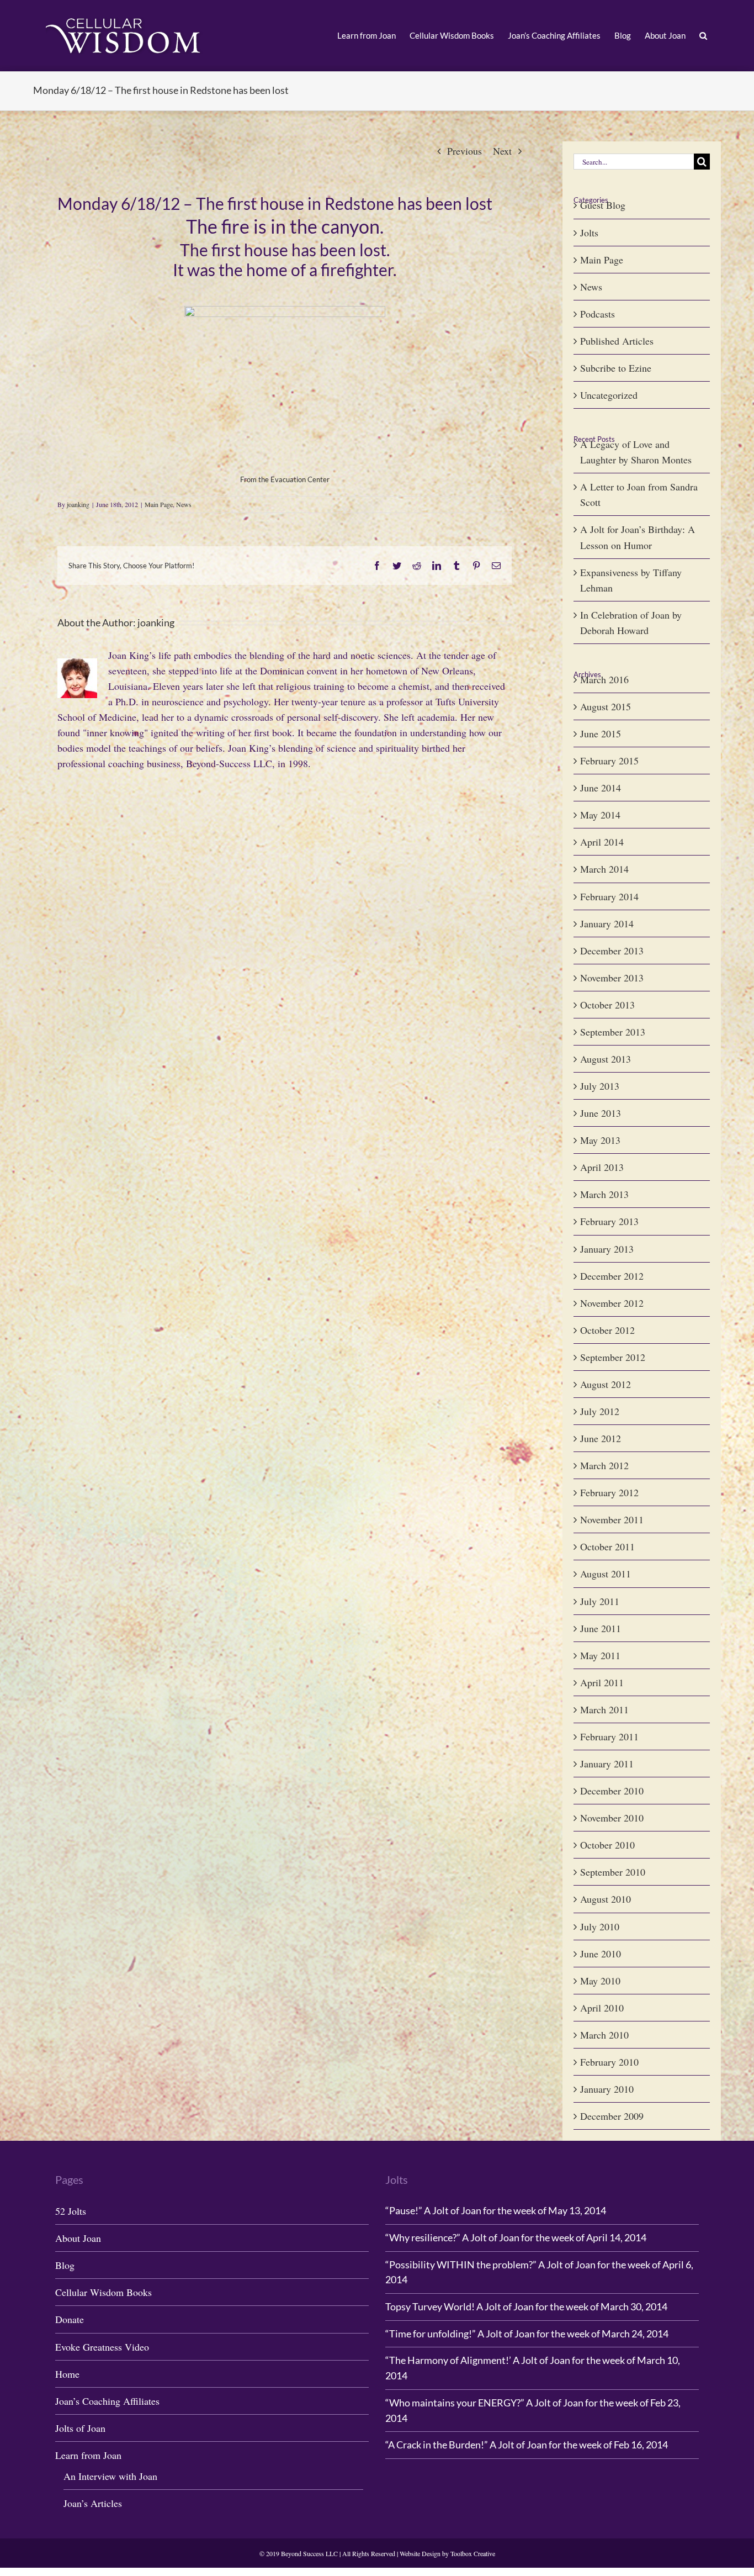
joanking (78, 504)
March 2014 (604, 869)
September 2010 (613, 1872)
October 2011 (607, 1546)
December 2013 (612, 951)
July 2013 (600, 1086)
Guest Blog (603, 205)
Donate (70, 2319)
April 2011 (602, 1682)
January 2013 (607, 1249)
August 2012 (606, 1384)
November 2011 (612, 1519)
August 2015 (606, 706)
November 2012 (612, 1303)
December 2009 (612, 2116)
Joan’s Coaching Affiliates (107, 2401)
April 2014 (602, 842)
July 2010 (600, 1926)
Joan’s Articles (93, 2503)
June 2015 (601, 733)
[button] (703, 36)
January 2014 (607, 923)
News (184, 504)
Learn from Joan (88, 2455)
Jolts (589, 233)
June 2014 (601, 788)
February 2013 (609, 1221)
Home (67, 2374)
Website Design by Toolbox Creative (447, 2553)
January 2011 (607, 1764)
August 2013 (606, 1059)
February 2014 (609, 896)
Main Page (159, 504)
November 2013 (612, 978)
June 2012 (601, 1438)
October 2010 (607, 1845)
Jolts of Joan (80, 2428)
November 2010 (612, 1818)
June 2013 (601, 1113)
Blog (65, 2265)
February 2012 (609, 1492)
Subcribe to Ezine (616, 368)
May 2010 (600, 1981)
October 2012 (607, 1330)
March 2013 (604, 1194)
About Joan (78, 2238)
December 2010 (612, 1791)
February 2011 (609, 1736)
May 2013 (600, 1140)
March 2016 (604, 679)
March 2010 (604, 2035)
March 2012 (604, 1465)
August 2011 (606, 1574)
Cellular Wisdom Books (103, 2292)
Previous (464, 151)
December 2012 (612, 1276)
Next (502, 151)
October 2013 (607, 1005)
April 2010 (602, 2008)
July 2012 (600, 1411)
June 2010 (601, 1954)
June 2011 (601, 1628)
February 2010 (609, 2062)
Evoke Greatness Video (102, 2347)
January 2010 (607, 2089)
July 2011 (600, 1601)
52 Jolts (71, 2211)
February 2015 (609, 761)
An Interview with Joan (110, 2476)
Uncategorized (609, 395)
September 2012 (613, 1357)
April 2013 (602, 1167)
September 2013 (613, 1032)
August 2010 (606, 1899)
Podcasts (598, 314)
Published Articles (617, 341)
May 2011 (600, 1655)
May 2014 (600, 815)
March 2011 (604, 1709)
